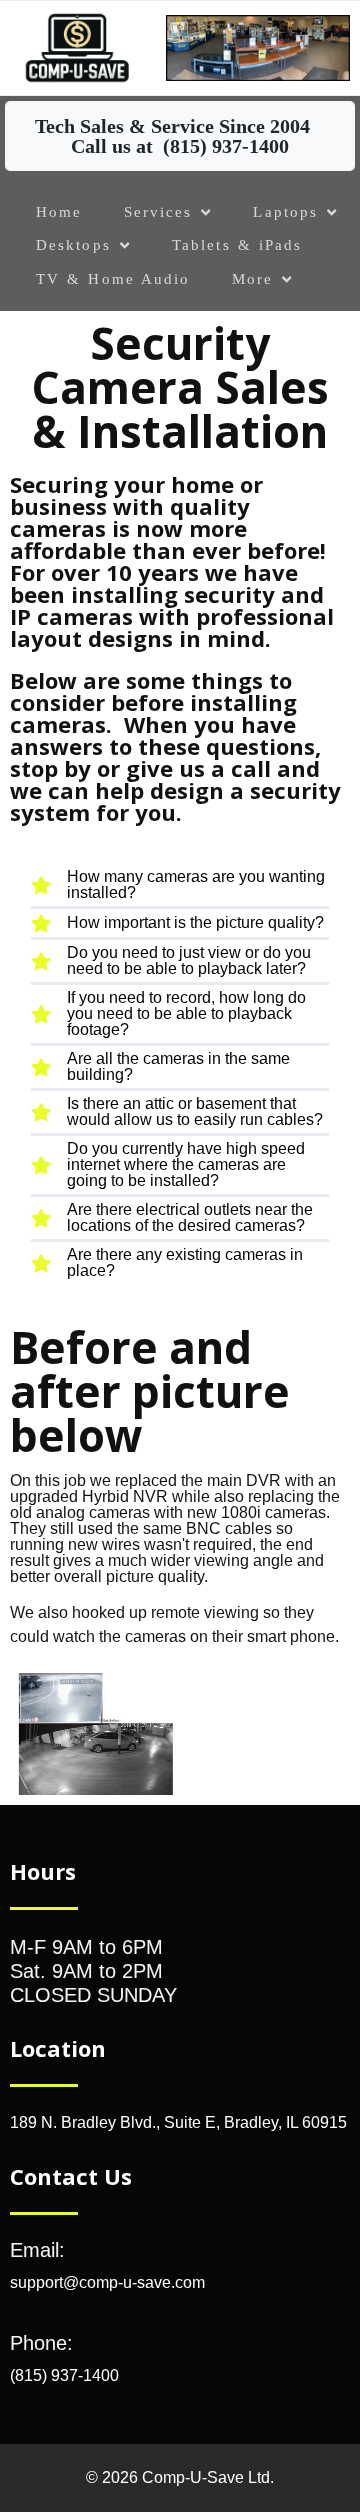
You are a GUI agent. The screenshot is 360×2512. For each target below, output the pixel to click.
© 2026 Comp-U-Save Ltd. (180, 2477)
